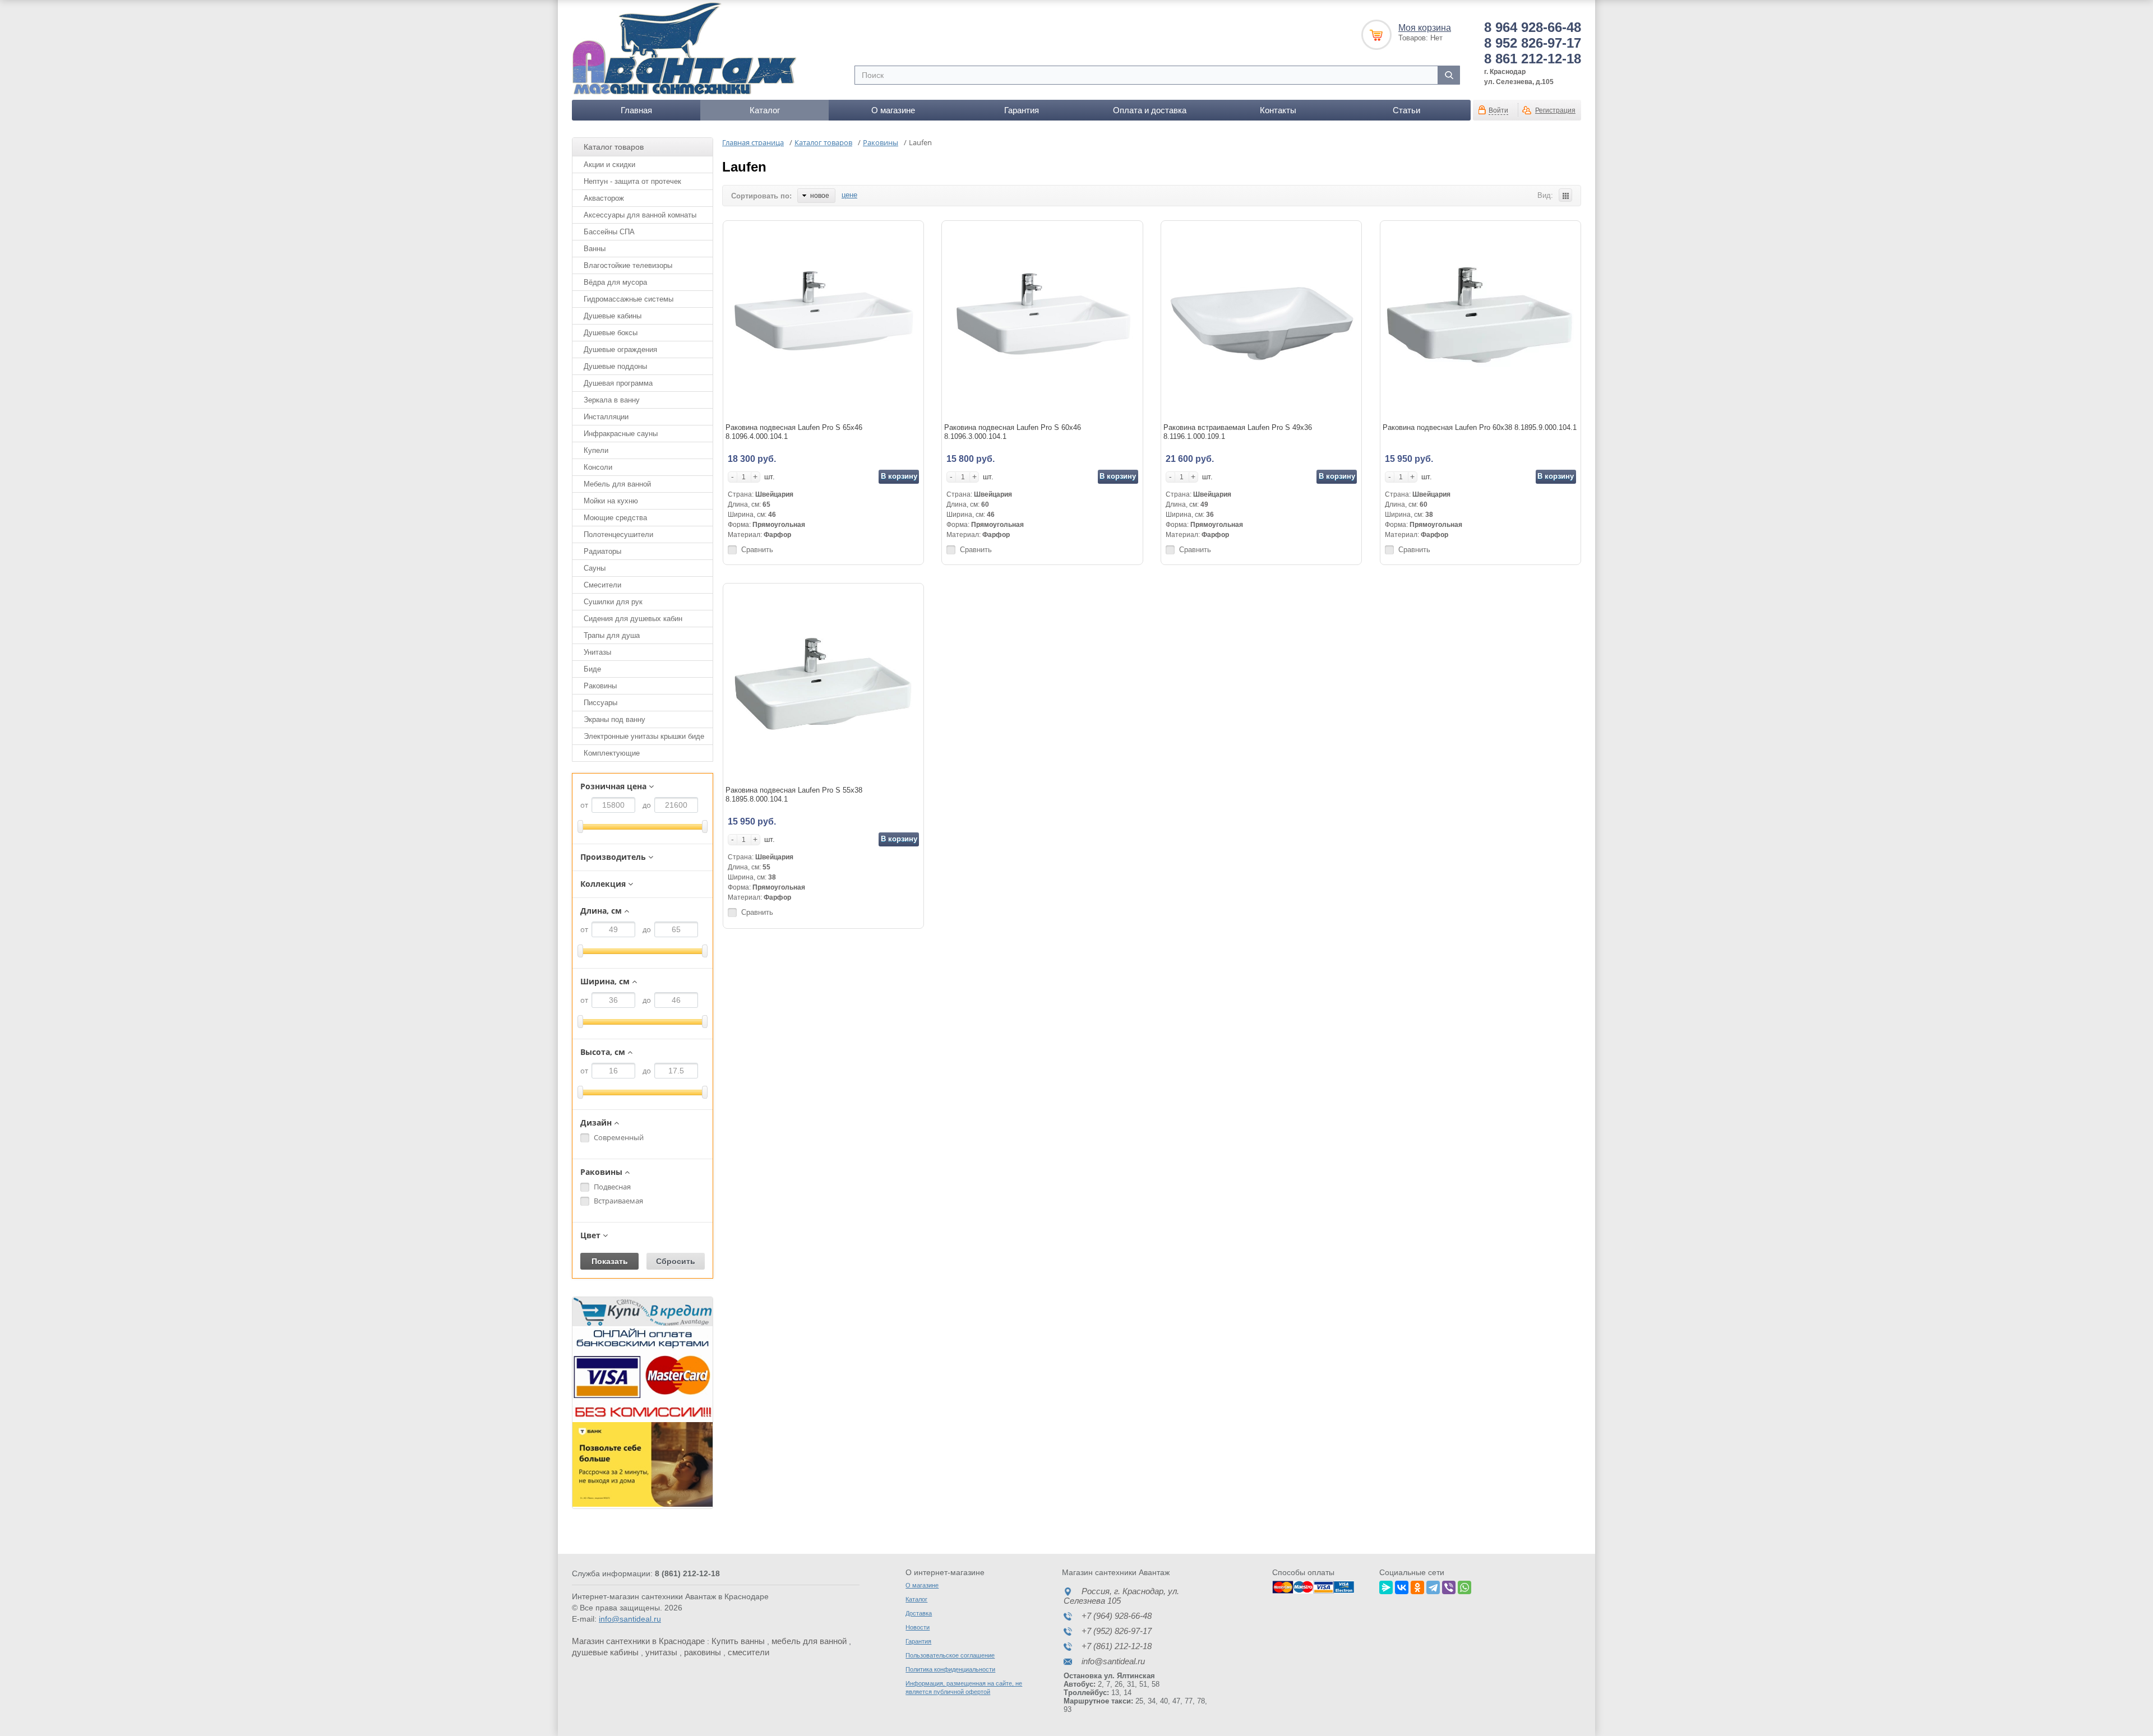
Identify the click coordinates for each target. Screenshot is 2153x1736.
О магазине (893, 110)
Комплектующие (612, 753)
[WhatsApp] (1464, 1586)
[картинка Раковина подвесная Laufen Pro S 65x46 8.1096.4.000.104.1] (823, 321)
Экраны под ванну (615, 719)
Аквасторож (604, 198)
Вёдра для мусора (615, 282)
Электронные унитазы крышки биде (644, 736)
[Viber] (1449, 1586)
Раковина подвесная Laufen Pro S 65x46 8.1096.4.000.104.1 (794, 432)
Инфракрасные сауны (621, 434)
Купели (596, 450)
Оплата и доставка (1150, 110)
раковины (703, 1652)
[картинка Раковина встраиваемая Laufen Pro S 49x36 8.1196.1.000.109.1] (1261, 321)
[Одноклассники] (1417, 1586)
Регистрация (1555, 110)
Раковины (600, 686)
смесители (749, 1652)
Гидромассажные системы (629, 299)
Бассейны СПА (609, 232)
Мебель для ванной (617, 484)
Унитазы (597, 652)
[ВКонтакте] (1402, 1586)
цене (849, 195)
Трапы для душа (612, 635)
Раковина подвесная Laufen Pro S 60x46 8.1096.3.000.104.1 (1013, 432)
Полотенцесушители (618, 534)
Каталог (765, 110)
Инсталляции (606, 417)
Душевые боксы (611, 333)
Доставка (919, 1613)
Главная (636, 110)
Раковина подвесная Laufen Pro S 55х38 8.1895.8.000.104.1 (794, 795)
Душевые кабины (613, 316)
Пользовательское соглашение (950, 1655)
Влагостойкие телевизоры (628, 265)
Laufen (744, 167)
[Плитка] (1565, 195)
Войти (1498, 110)
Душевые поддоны (615, 366)
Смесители (602, 585)
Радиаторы (602, 551)
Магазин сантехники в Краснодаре (638, 1641)
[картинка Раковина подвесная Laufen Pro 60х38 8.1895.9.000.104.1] (1480, 321)
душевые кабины (605, 1652)
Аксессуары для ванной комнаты (640, 215)
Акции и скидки (609, 165)
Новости (918, 1627)
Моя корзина (1425, 28)
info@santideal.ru (630, 1619)
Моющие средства (615, 518)
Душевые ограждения (620, 349)
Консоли (598, 467)
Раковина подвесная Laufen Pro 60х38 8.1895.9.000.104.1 (1480, 427)
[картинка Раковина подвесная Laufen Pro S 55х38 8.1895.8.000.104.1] (823, 684)
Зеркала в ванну (612, 400)
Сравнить (757, 550)
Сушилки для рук (613, 602)
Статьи (1406, 110)
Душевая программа (618, 383)
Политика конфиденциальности (950, 1669)
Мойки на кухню (611, 501)
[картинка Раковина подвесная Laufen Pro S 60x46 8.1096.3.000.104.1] (1042, 321)
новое (820, 196)
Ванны (595, 249)
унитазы (661, 1652)
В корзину (899, 476)
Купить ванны (738, 1641)
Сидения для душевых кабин (633, 619)
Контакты (1278, 110)
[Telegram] (1433, 1586)
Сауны (595, 568)
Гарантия (1022, 110)
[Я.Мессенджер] (1386, 1586)
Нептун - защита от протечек (632, 181)
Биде (592, 669)
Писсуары (600, 703)
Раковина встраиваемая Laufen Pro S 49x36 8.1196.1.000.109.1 (1238, 432)
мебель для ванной (809, 1641)
